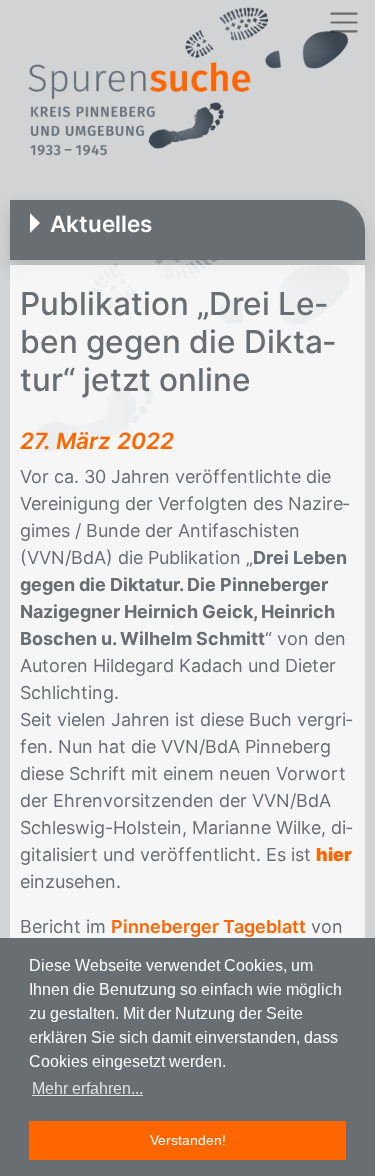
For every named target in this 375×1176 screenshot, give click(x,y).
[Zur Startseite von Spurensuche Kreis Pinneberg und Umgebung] (187, 84)
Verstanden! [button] (188, 1140)
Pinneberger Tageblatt (208, 926)
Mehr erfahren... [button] (87, 1088)
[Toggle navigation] (343, 22)
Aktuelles (101, 223)
